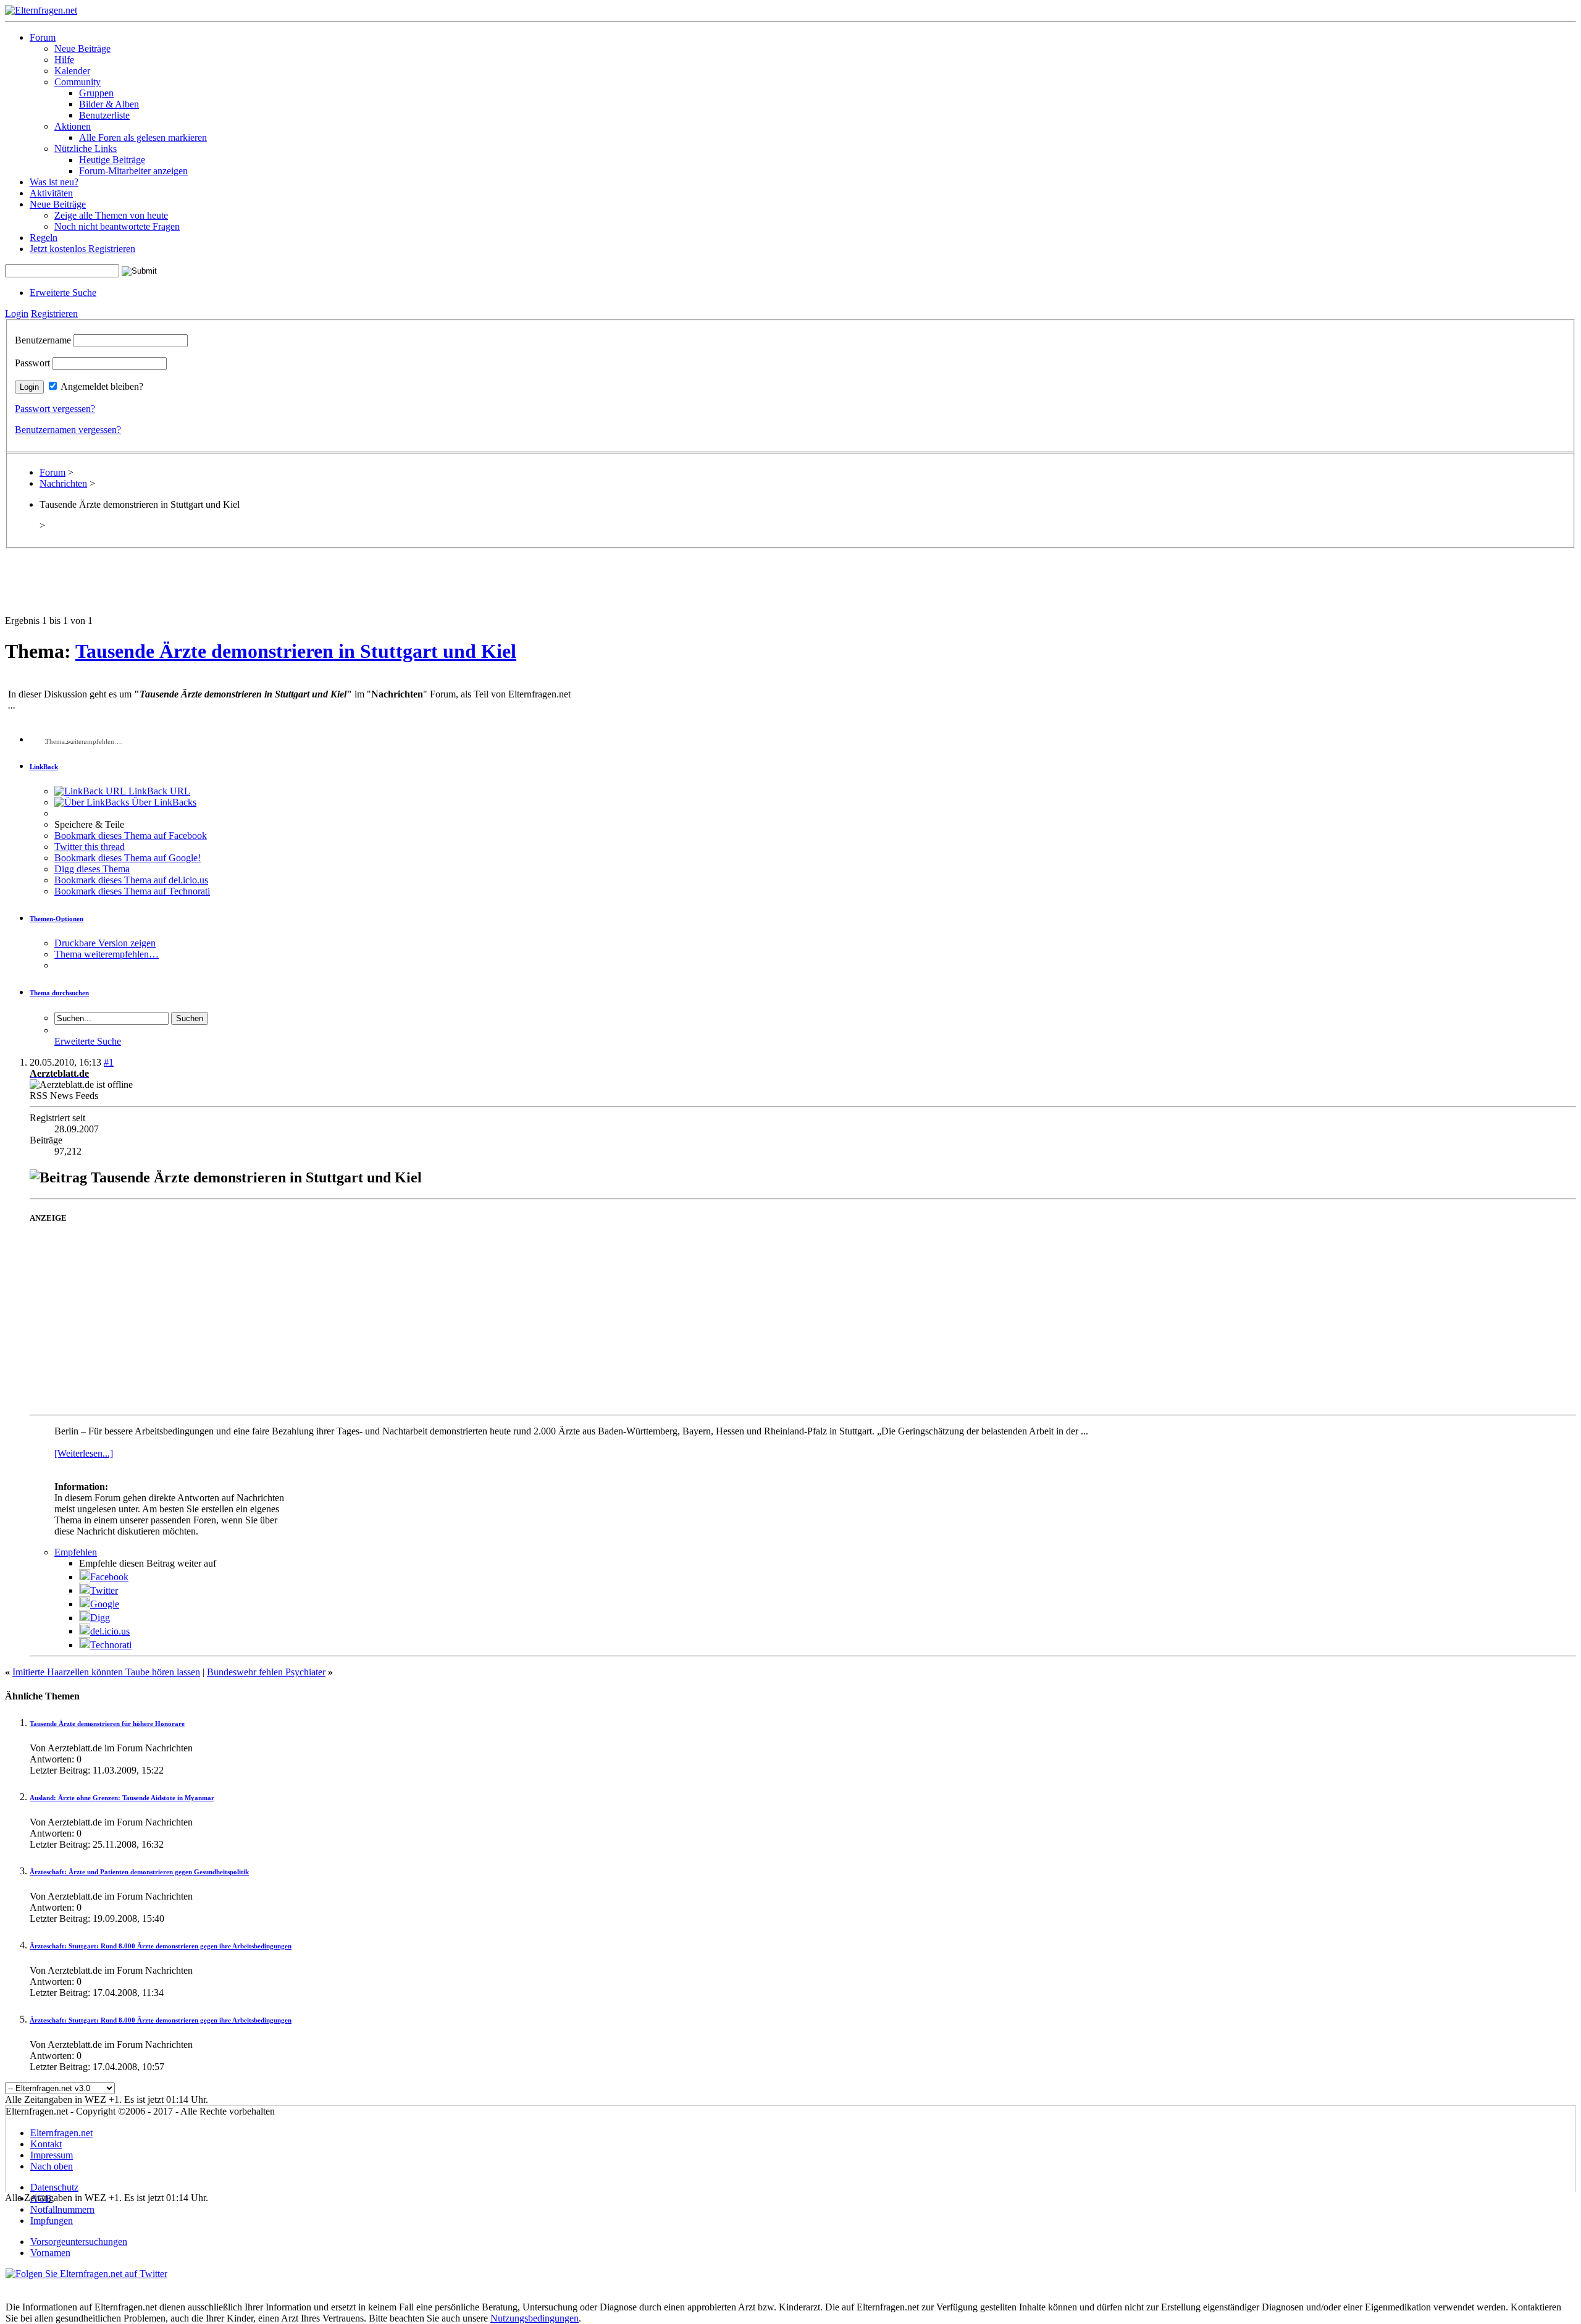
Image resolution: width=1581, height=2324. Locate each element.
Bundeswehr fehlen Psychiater (266, 1672)
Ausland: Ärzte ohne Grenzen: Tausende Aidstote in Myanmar (122, 1798)
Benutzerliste (104, 115)
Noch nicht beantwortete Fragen (117, 226)
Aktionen (73, 126)
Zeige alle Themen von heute (111, 215)
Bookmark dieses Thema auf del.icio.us (131, 880)
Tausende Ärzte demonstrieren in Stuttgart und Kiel (296, 651)
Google (105, 1604)
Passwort (32, 363)
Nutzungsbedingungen (535, 2318)
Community (78, 82)
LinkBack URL (158, 791)
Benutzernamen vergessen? (68, 430)
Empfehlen (76, 1552)
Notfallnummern (62, 2209)
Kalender (72, 71)
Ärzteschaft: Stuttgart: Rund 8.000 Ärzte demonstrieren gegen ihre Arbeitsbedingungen (161, 1946)
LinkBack (44, 767)
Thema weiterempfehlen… (107, 954)
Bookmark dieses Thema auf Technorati (132, 891)
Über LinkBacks (163, 802)
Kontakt (46, 2144)
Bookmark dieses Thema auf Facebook (131, 836)
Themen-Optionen (57, 919)
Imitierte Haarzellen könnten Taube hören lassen (106, 1672)
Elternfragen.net (61, 2133)
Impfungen (52, 2221)
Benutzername (43, 340)
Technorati (111, 1645)
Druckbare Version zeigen (105, 943)
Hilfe (64, 60)
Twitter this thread (90, 847)
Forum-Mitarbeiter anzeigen (133, 171)
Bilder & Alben (109, 104)
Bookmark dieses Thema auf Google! (128, 858)
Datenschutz (54, 2187)
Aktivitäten (51, 193)
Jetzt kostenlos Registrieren (82, 249)
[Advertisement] (790, 587)
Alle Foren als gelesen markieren (143, 137)
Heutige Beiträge (112, 160)
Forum (43, 37)
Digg (100, 1618)
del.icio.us (110, 1631)
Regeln (44, 238)
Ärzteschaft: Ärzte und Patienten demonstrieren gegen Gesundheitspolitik (139, 1872)
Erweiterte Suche (63, 293)
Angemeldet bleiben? (102, 386)
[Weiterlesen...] (84, 1453)
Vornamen (50, 2253)
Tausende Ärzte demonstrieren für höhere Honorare (107, 1724)
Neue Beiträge (82, 48)
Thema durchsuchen (59, 993)
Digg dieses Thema (92, 869)
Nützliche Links (86, 149)
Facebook (109, 1577)
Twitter (104, 1590)
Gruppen (96, 93)
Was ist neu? (54, 182)
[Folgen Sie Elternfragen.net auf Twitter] (86, 2274)
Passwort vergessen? (55, 409)
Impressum (52, 2155)
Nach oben (52, 2166)
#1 (109, 1062)
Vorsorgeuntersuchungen (79, 2242)
